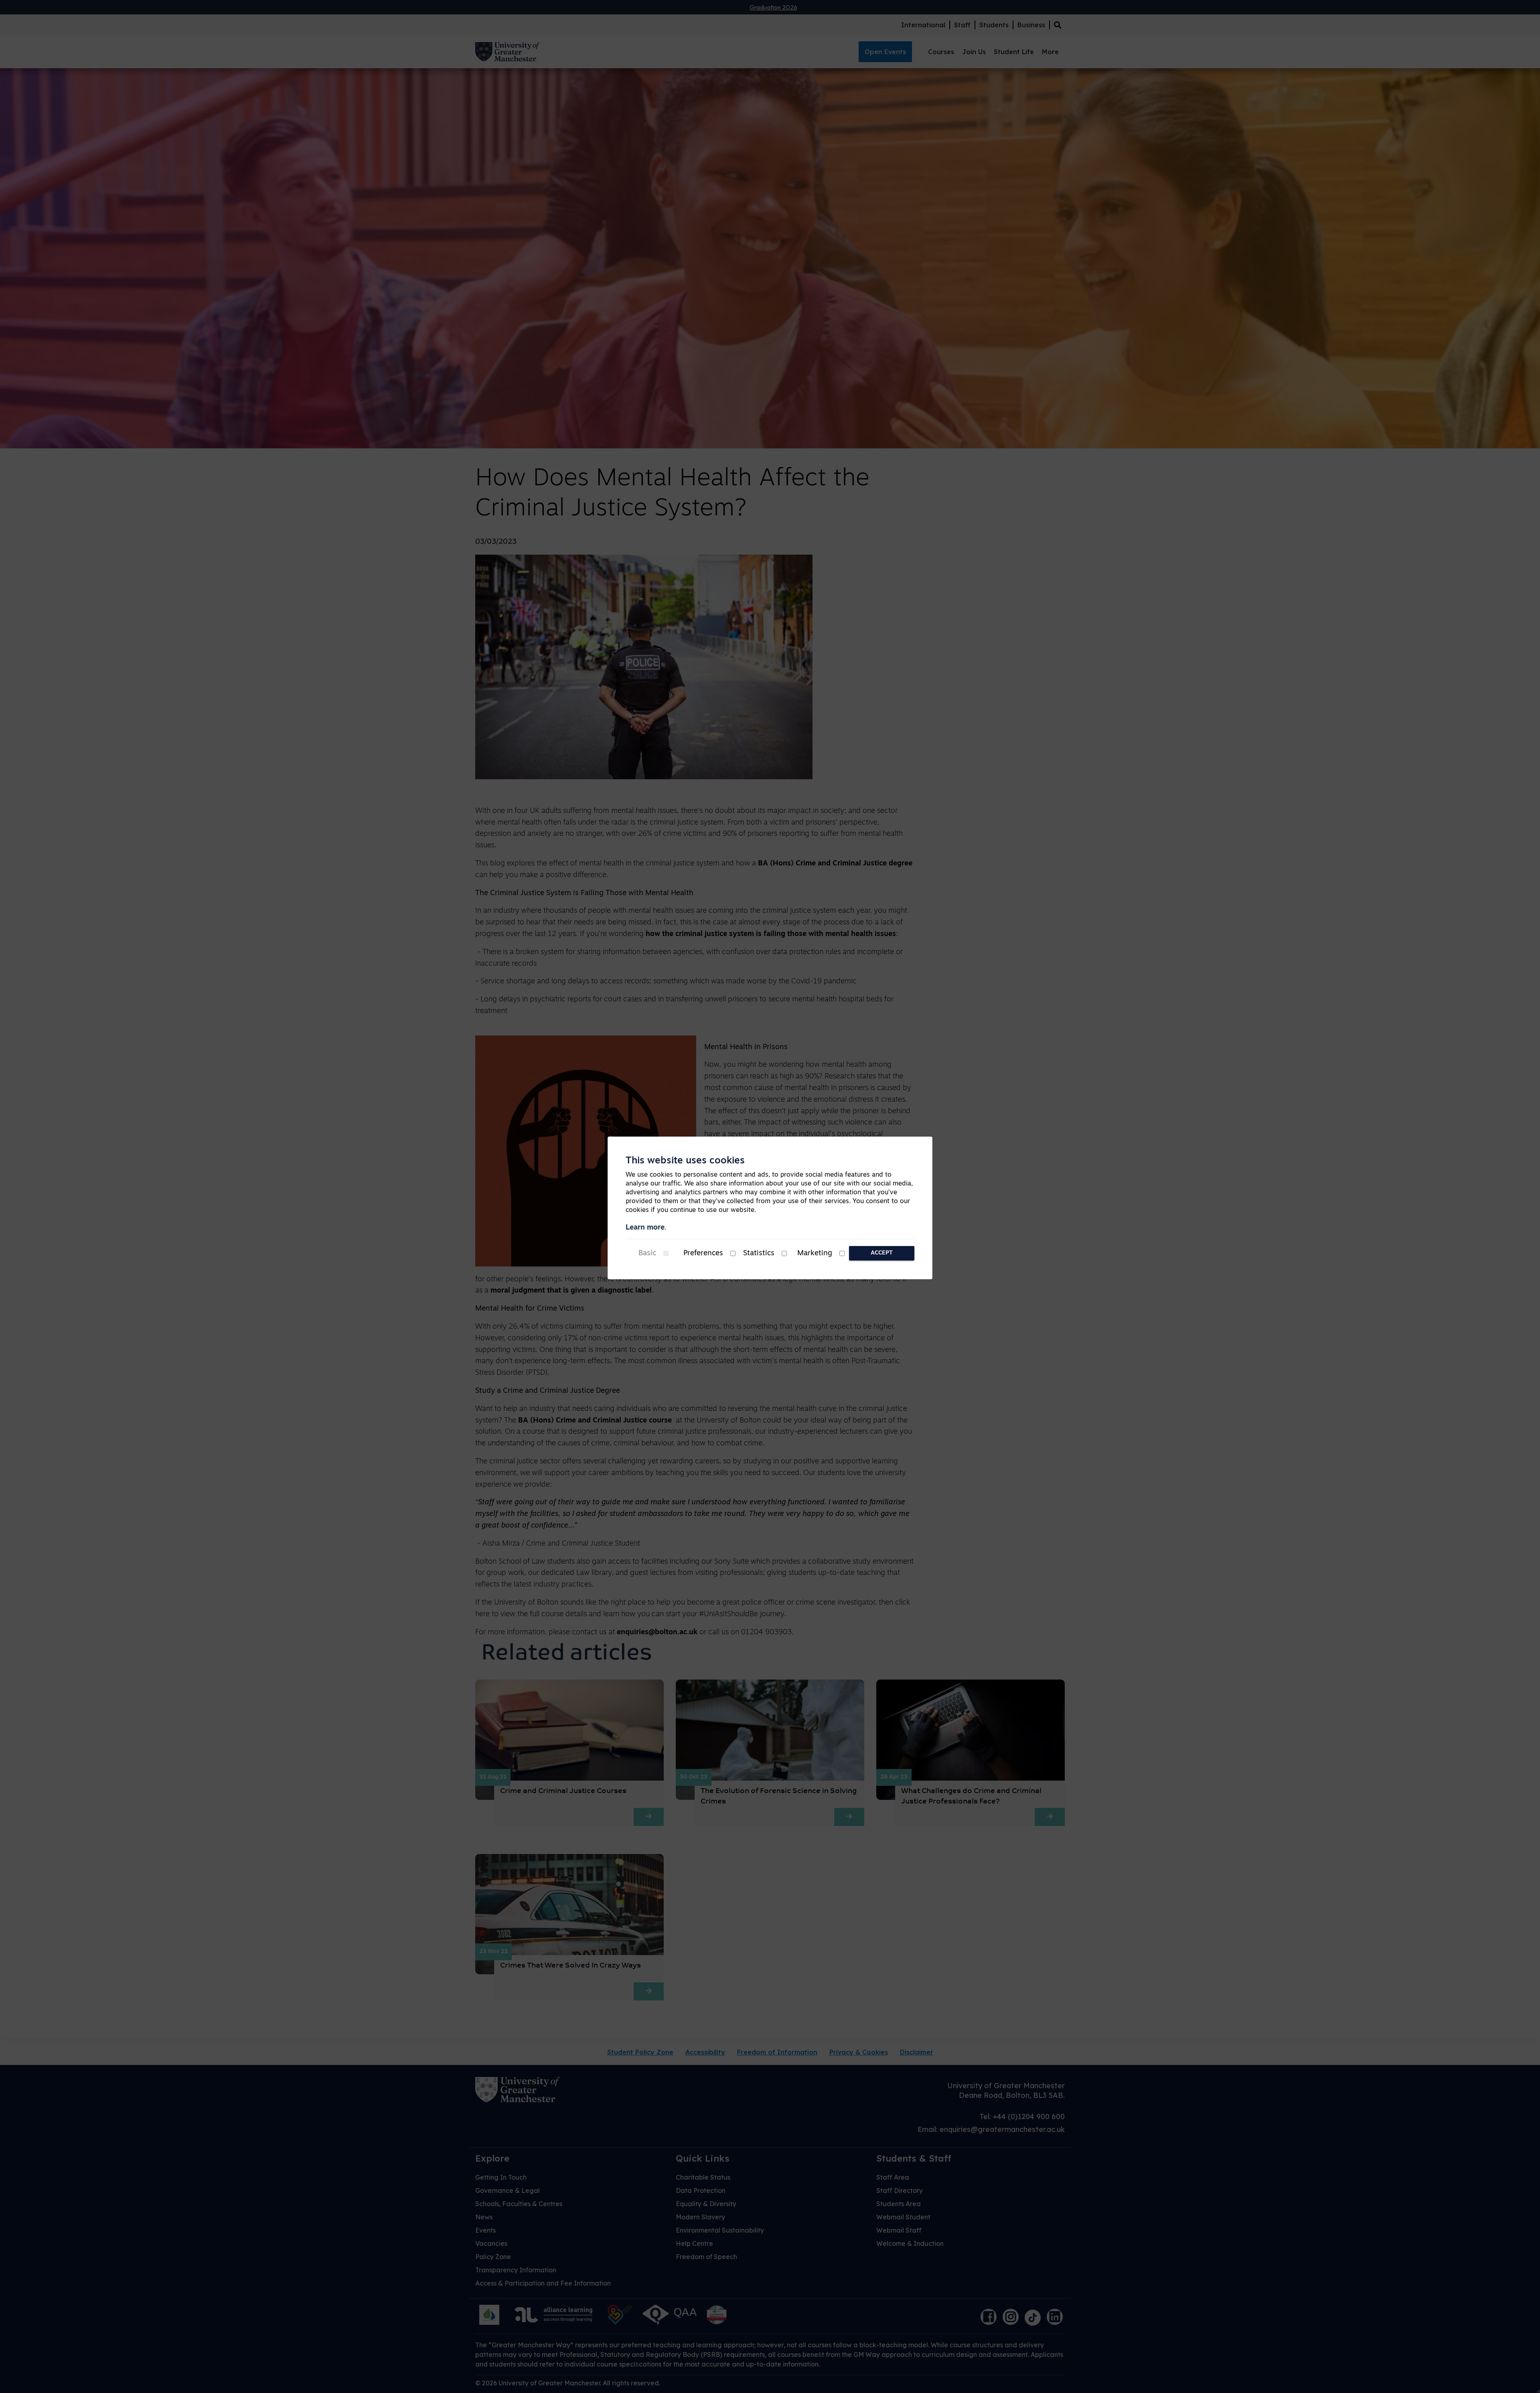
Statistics (759, 1254)
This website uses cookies (685, 1161)
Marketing (815, 1254)
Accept (882, 1253)
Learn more (645, 1228)
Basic (647, 1254)
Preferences (703, 1254)
